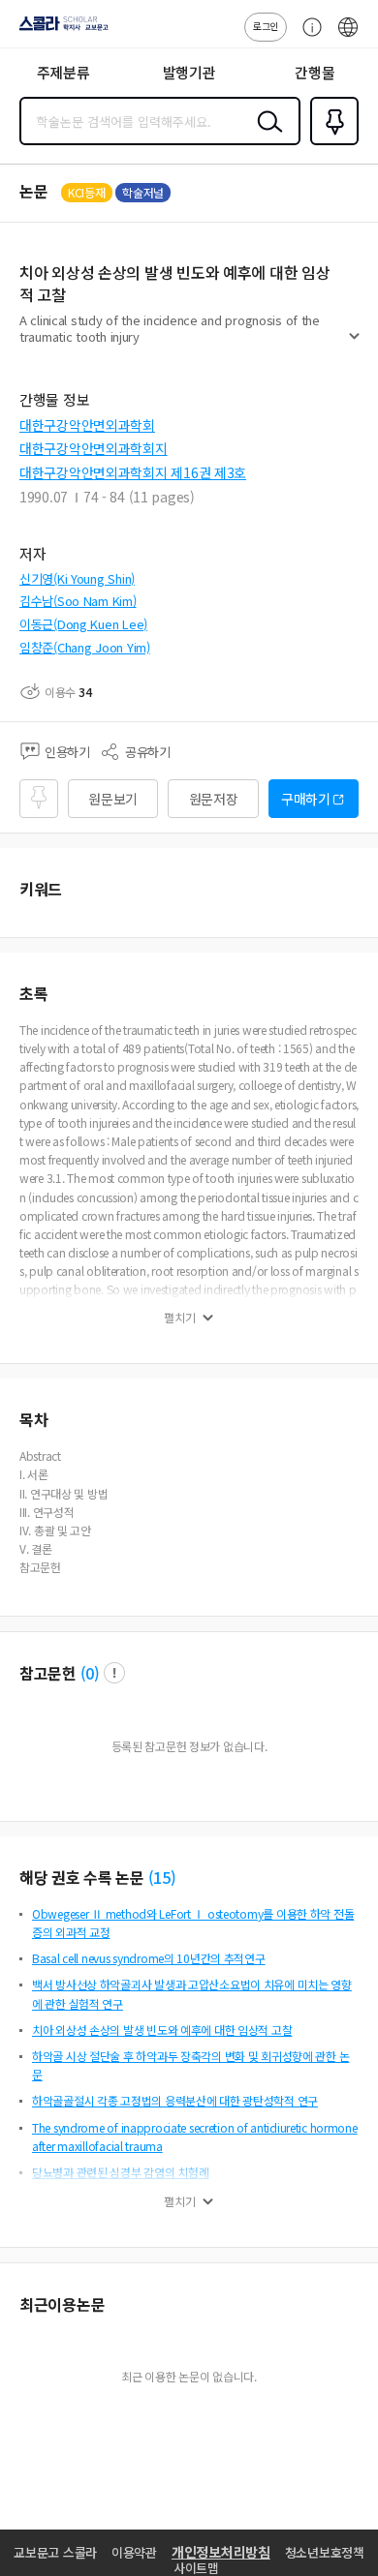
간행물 (315, 72)
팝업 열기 (114, 1673)
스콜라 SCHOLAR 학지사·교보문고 (60, 30)
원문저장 (214, 799)
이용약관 (134, 2552)
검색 (266, 136)
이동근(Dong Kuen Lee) (83, 624)
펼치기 (354, 345)
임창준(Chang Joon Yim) (85, 647)
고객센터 (307, 37)
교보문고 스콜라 (55, 2552)
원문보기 (113, 799)
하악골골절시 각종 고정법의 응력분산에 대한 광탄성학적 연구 (175, 2100)
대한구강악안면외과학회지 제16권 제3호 (133, 472)
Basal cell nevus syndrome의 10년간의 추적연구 (149, 1958)
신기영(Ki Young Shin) (77, 578)
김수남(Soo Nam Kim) (78, 601)
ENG (348, 37)
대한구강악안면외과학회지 (94, 448)
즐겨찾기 (331, 143)
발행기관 (189, 72)
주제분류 (63, 72)
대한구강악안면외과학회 (87, 425)
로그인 (266, 26)
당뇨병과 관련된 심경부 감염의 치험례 (120, 2172)
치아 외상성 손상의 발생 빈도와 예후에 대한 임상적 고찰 (162, 2030)
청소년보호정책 (325, 2552)
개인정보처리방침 (221, 2552)
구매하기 (306, 799)
